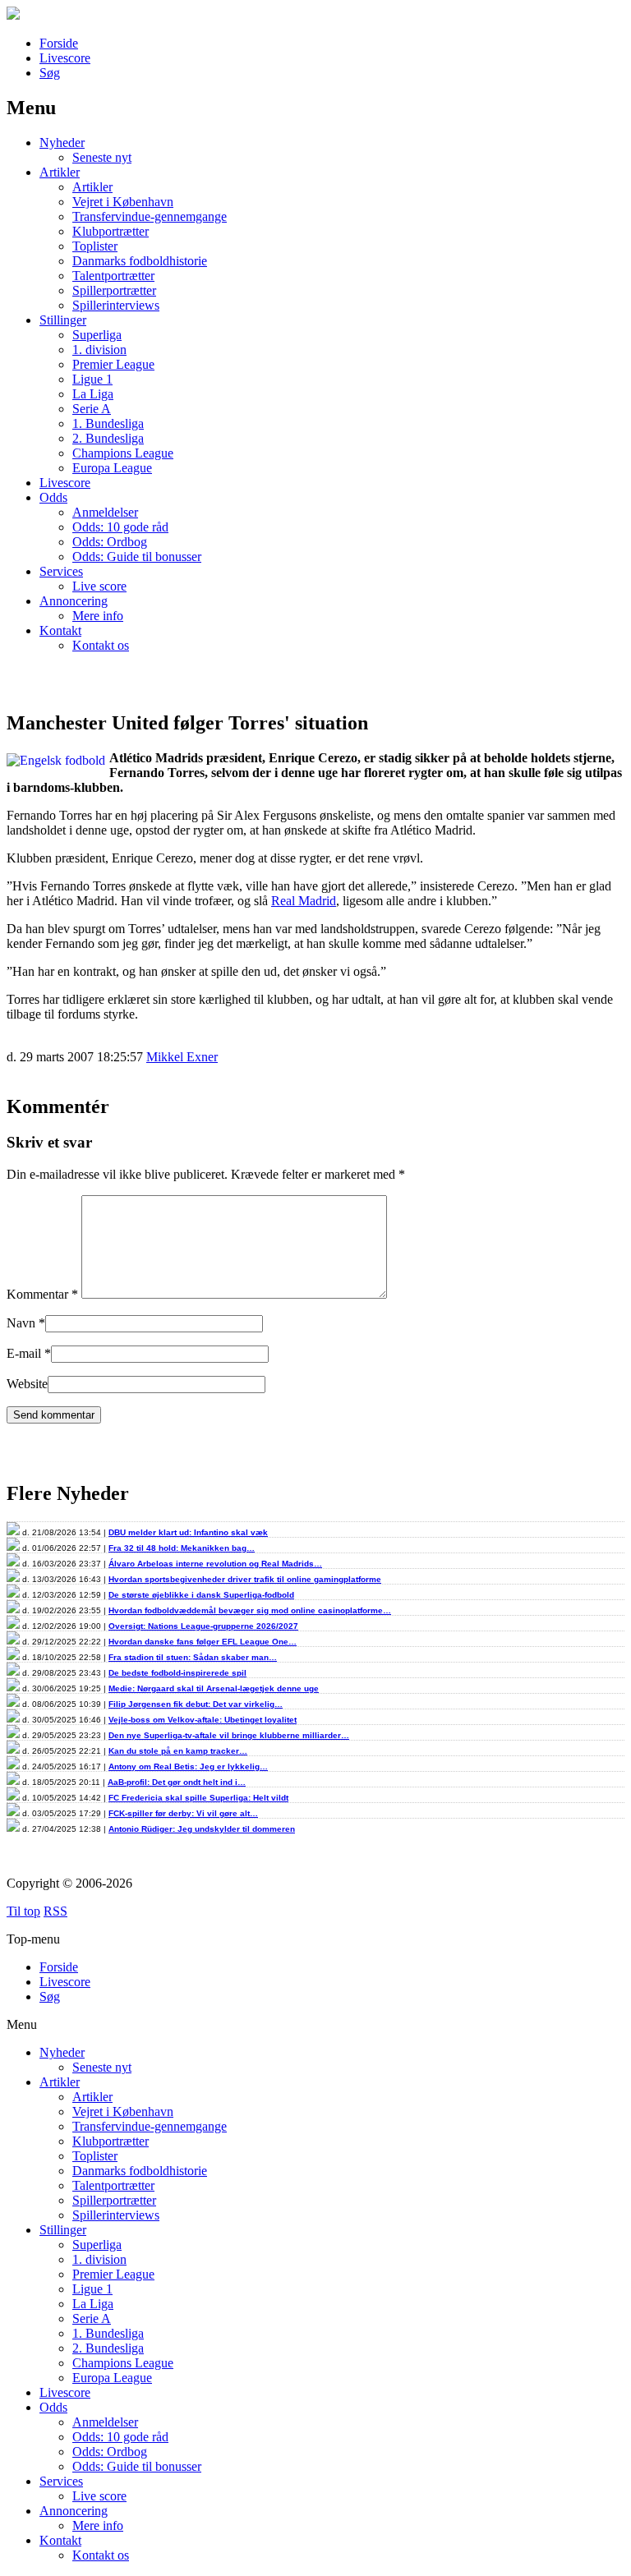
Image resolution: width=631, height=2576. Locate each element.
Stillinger (63, 320)
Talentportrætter (113, 276)
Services (61, 571)
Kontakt (60, 630)
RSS (55, 1911)
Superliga (97, 335)
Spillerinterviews (116, 305)
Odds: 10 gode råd (120, 527)
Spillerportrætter (114, 290)
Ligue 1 (92, 379)
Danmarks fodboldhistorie (140, 261)
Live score (99, 586)
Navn (21, 1323)
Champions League (123, 453)
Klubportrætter (111, 231)
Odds (53, 497)
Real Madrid (304, 901)
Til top (23, 1911)
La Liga (93, 394)
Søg (50, 73)
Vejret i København (123, 202)
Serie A (92, 409)
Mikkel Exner (182, 1057)
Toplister (95, 246)
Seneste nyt (102, 157)
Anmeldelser (105, 512)
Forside (59, 43)
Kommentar (42, 1294)
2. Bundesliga (108, 438)
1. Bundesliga (108, 423)
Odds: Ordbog (110, 542)
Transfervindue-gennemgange (150, 216)
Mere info (98, 616)
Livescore (65, 58)
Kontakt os (101, 645)
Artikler (60, 172)
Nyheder (62, 143)
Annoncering (74, 601)
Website (27, 1384)
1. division (99, 350)
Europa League (112, 468)
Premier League (113, 364)
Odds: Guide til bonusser (137, 557)
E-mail (24, 1353)
